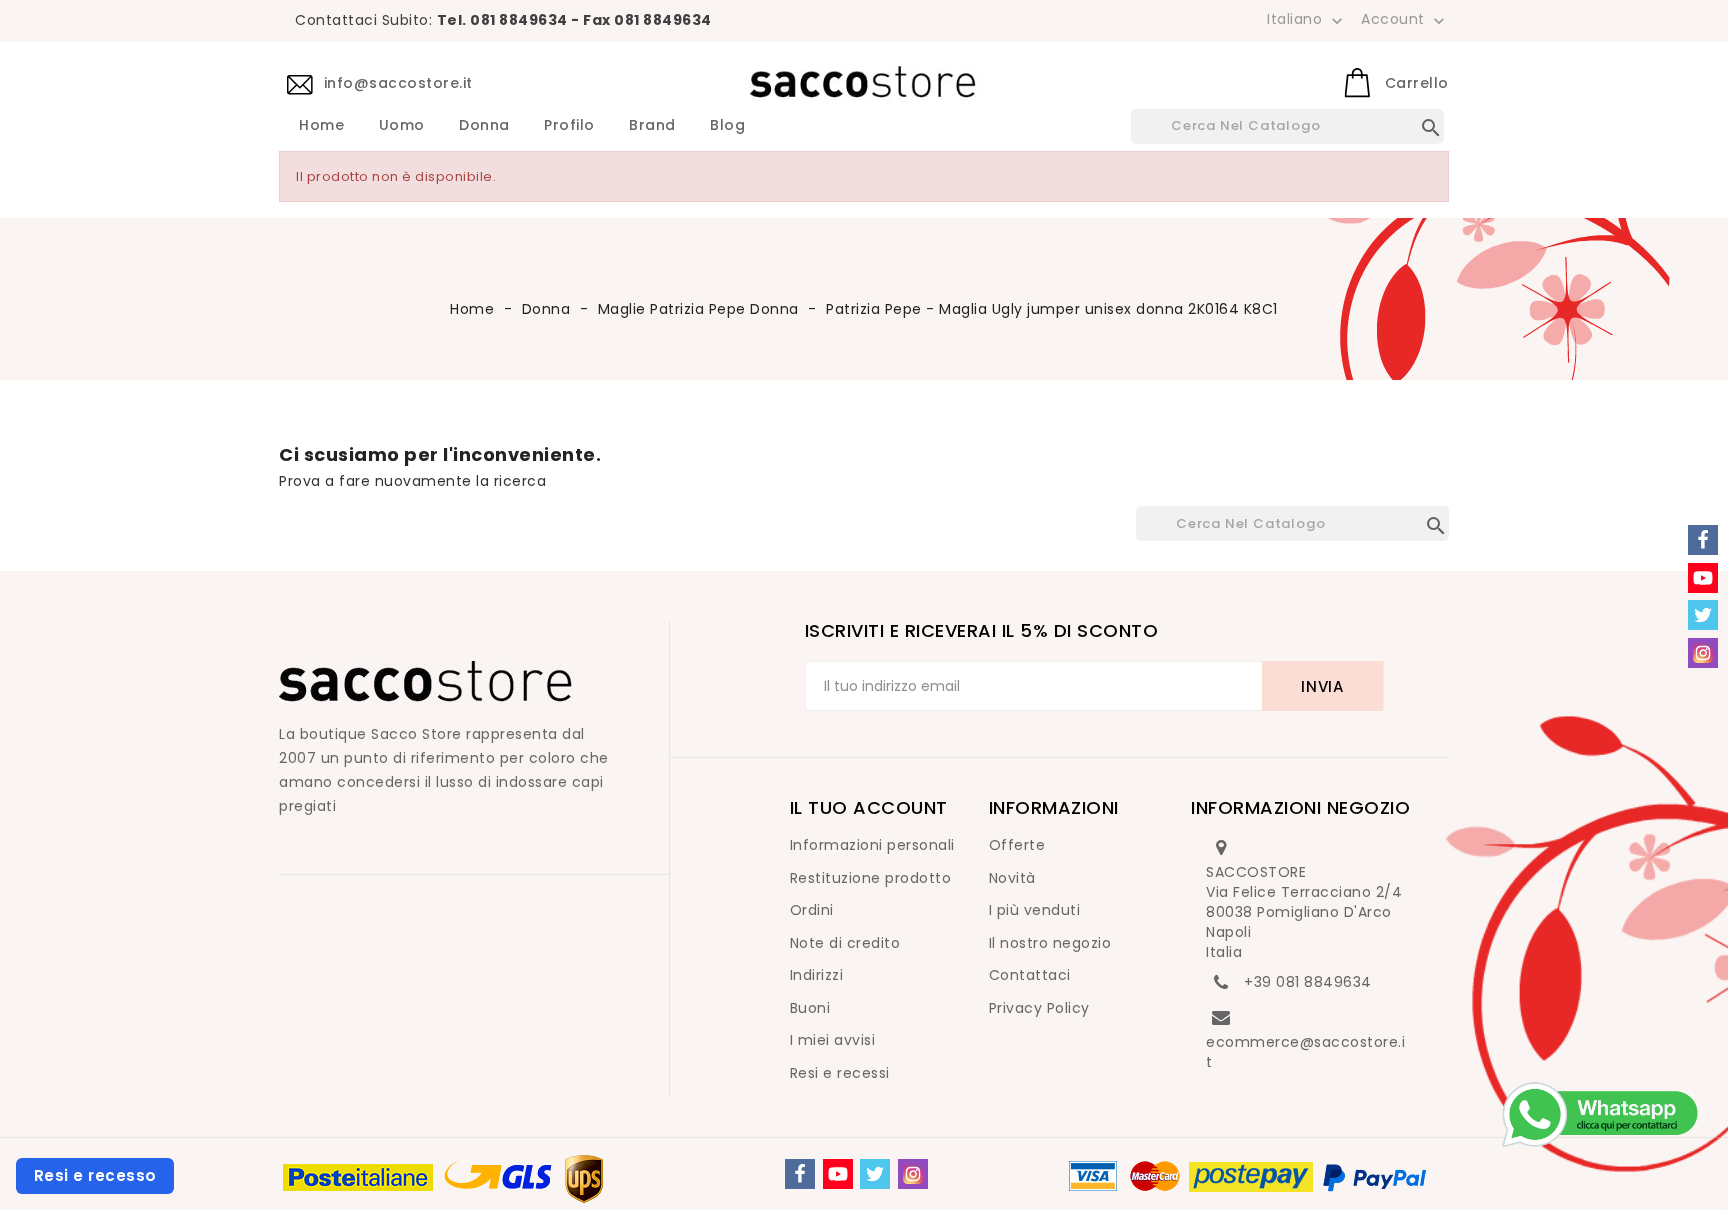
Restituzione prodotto (871, 878)
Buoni (810, 1008)
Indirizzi (817, 975)
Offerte (1017, 845)
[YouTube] (838, 1174)
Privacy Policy (1039, 1008)
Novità (1012, 878)
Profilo (569, 126)
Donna (484, 126)
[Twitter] (875, 1174)
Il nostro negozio (1050, 943)
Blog (727, 126)
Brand (652, 126)
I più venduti (1035, 910)
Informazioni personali (872, 845)
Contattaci (1030, 975)
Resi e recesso (95, 1175)
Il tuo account (869, 807)
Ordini (812, 910)
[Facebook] (800, 1174)
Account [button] (1405, 20)
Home (321, 126)
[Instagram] (913, 1174)
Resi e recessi (840, 1073)
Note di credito (845, 943)
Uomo (402, 126)
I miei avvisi (833, 1040)
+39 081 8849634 (1308, 982)
